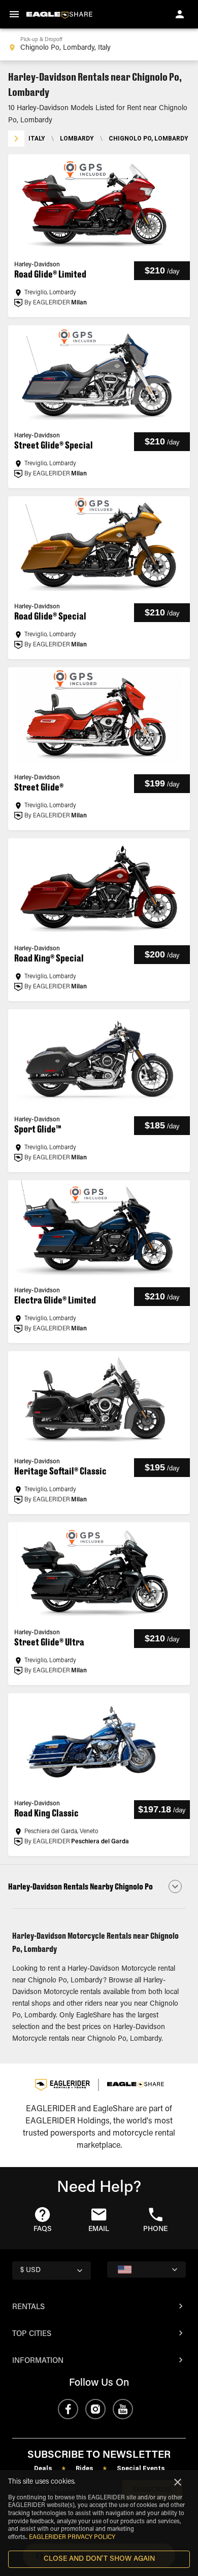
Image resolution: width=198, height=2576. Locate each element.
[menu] (14, 14)
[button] (99, 1886)
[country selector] (146, 2270)
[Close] (178, 2482)
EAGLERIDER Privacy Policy (72, 2537)
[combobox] (99, 45)
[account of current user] (180, 14)
